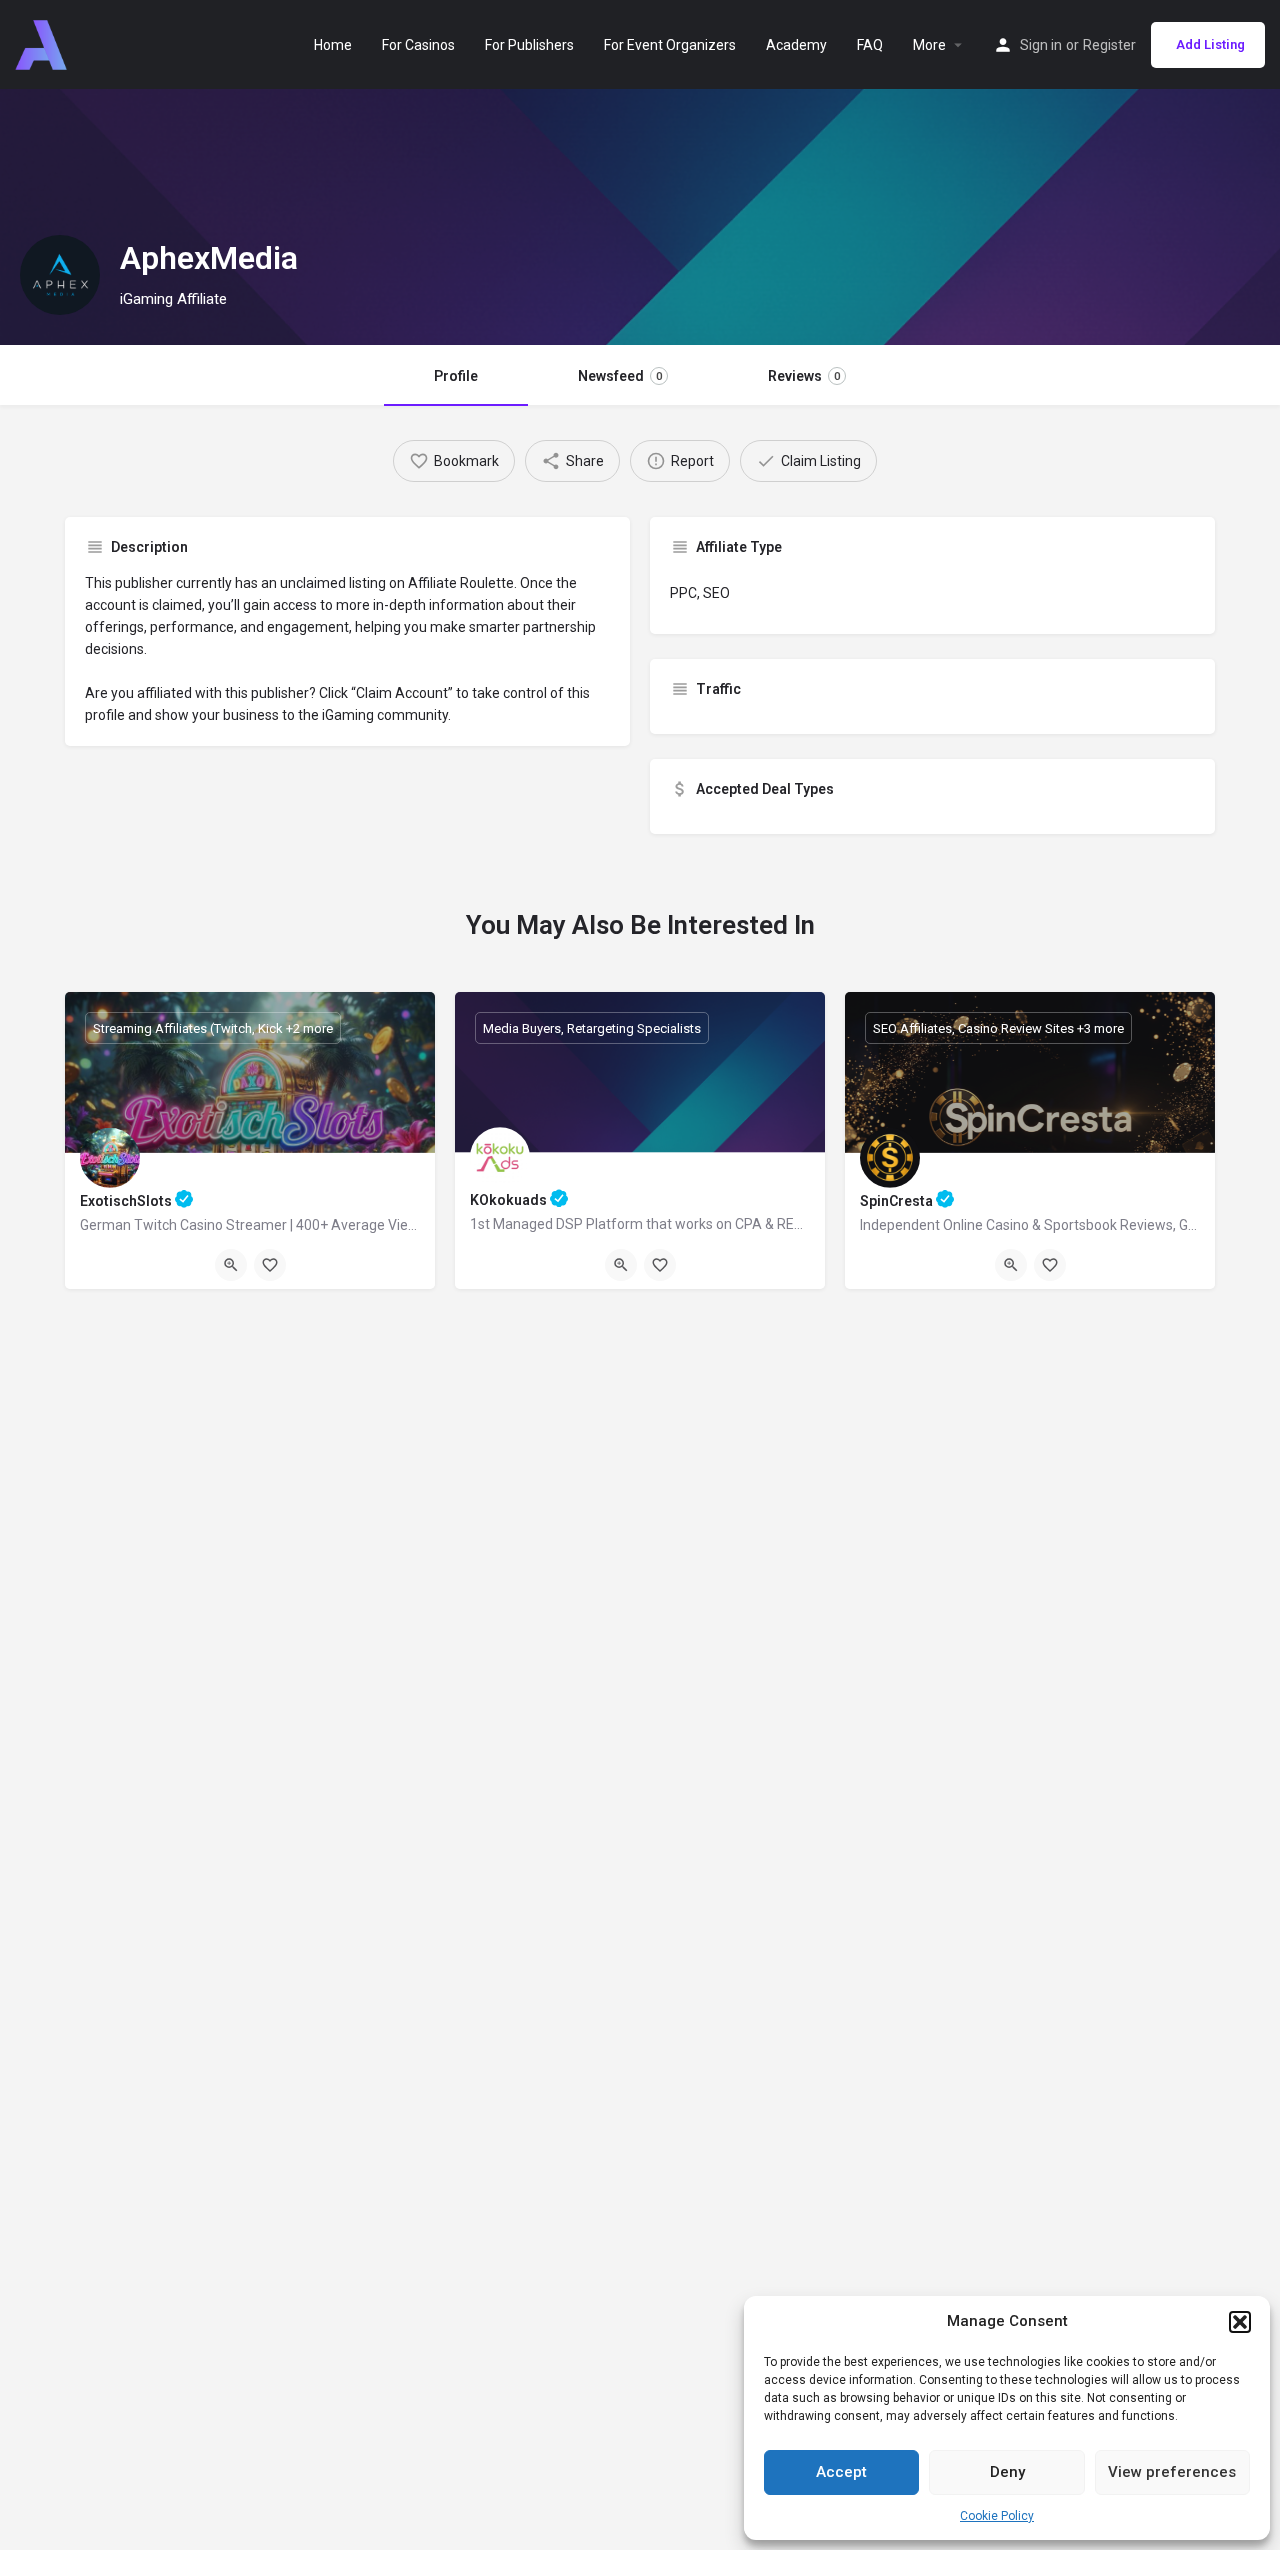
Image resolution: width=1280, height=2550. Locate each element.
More (929, 45)
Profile (456, 376)
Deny (1007, 2472)
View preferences (1172, 2472)
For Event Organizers (670, 45)
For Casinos (418, 45)
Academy (796, 45)
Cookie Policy (997, 2516)
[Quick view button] (231, 1265)
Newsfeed (620, 376)
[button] (1240, 2322)
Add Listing (1210, 44)
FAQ (870, 45)
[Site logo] (43, 43)
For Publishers (529, 45)
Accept (841, 2472)
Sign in (1041, 45)
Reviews (804, 376)
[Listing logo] (60, 275)
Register (1109, 45)
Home (333, 45)
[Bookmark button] (270, 1265)
